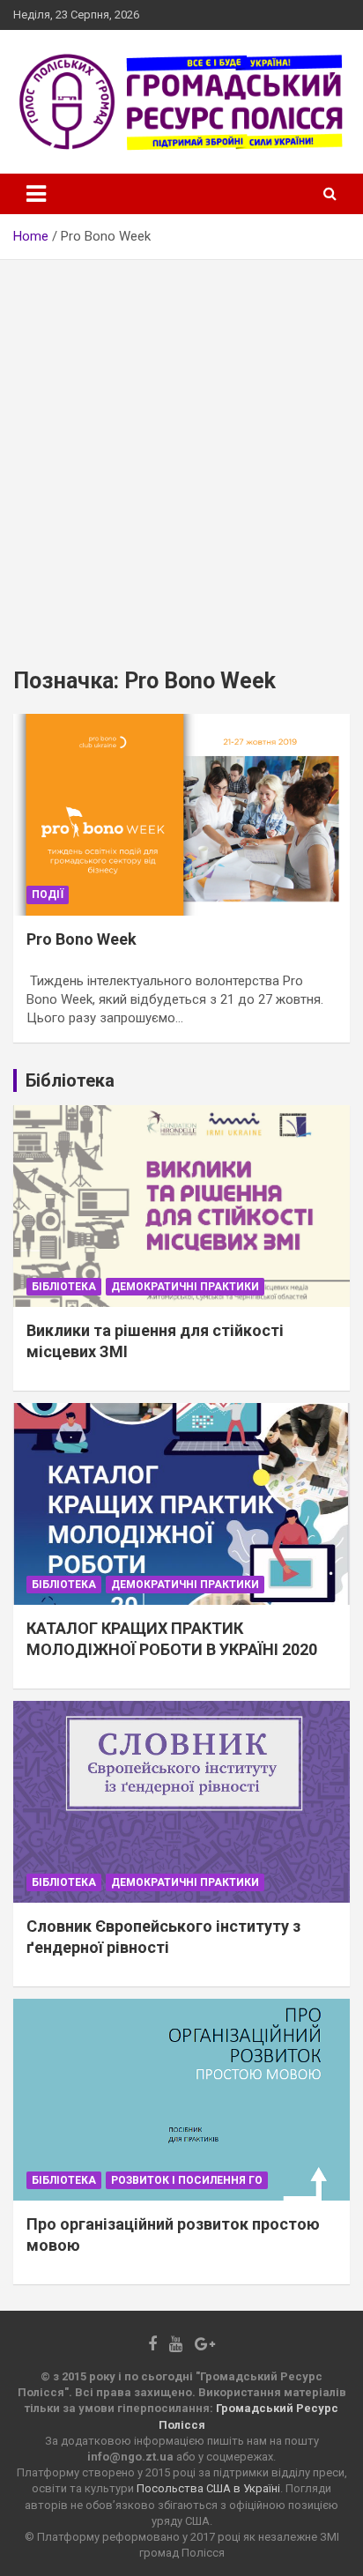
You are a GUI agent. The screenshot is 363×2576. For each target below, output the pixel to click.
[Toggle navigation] (36, 194)
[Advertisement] (181, 450)
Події (48, 895)
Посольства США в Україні (208, 2488)
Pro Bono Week (81, 939)
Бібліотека (64, 1287)
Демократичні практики (185, 1287)
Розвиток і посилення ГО (187, 2180)
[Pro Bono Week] (181, 815)
